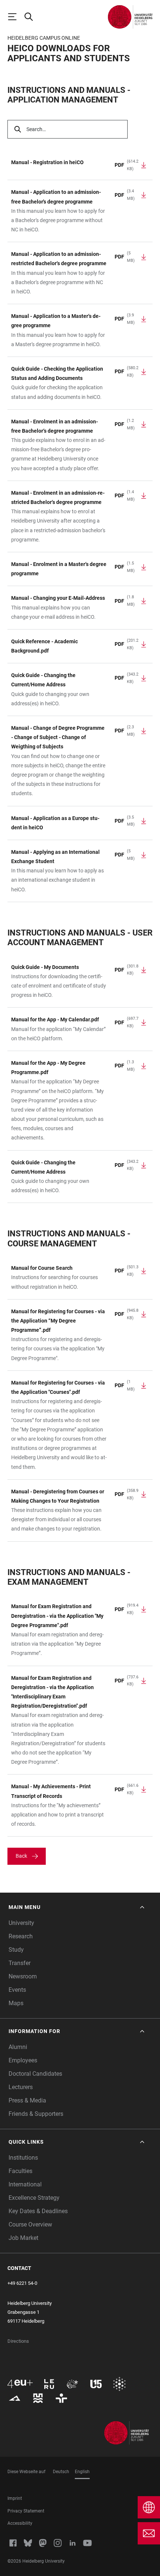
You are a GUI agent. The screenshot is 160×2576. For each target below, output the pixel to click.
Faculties (20, 2171)
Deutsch (61, 2472)
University (21, 1923)
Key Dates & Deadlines (38, 2211)
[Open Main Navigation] (16, 17)
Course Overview (30, 2224)
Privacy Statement (26, 2511)
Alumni (18, 2047)
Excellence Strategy (34, 2198)
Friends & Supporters (36, 2114)
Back (21, 1856)
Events (17, 1990)
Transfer (20, 1963)
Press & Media (27, 2100)
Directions (18, 2341)
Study (16, 1950)
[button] (77, 1907)
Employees (23, 2060)
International (25, 2184)
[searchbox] (68, 129)
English (82, 2472)
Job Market (23, 2238)
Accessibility (20, 2523)
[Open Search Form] (32, 17)
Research (21, 1936)
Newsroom (23, 1976)
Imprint (15, 2498)
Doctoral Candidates (35, 2074)
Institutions (23, 2158)
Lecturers (21, 2087)
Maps (16, 2003)
